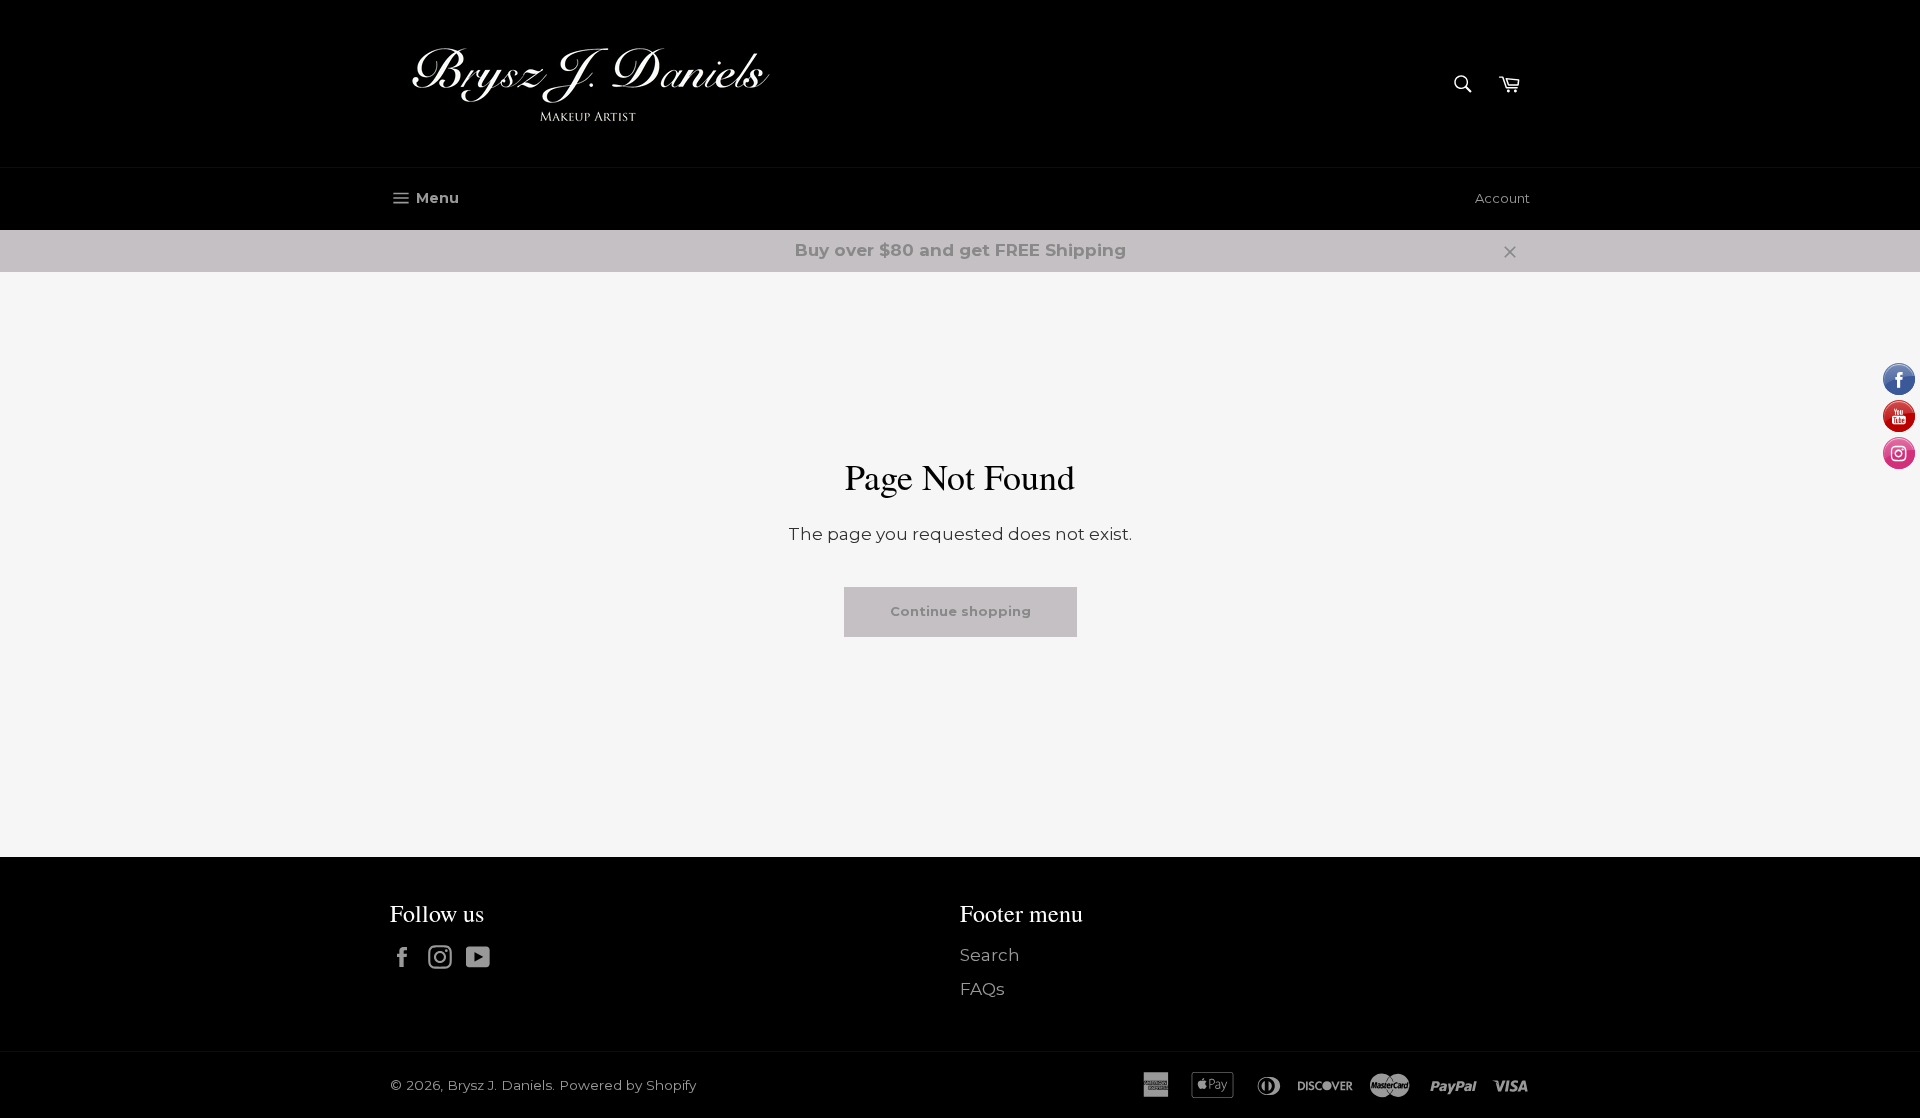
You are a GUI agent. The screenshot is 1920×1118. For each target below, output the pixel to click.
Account (1502, 198)
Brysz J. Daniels (499, 1085)
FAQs (982, 989)
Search (990, 955)
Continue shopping (960, 611)
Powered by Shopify (627, 1085)
